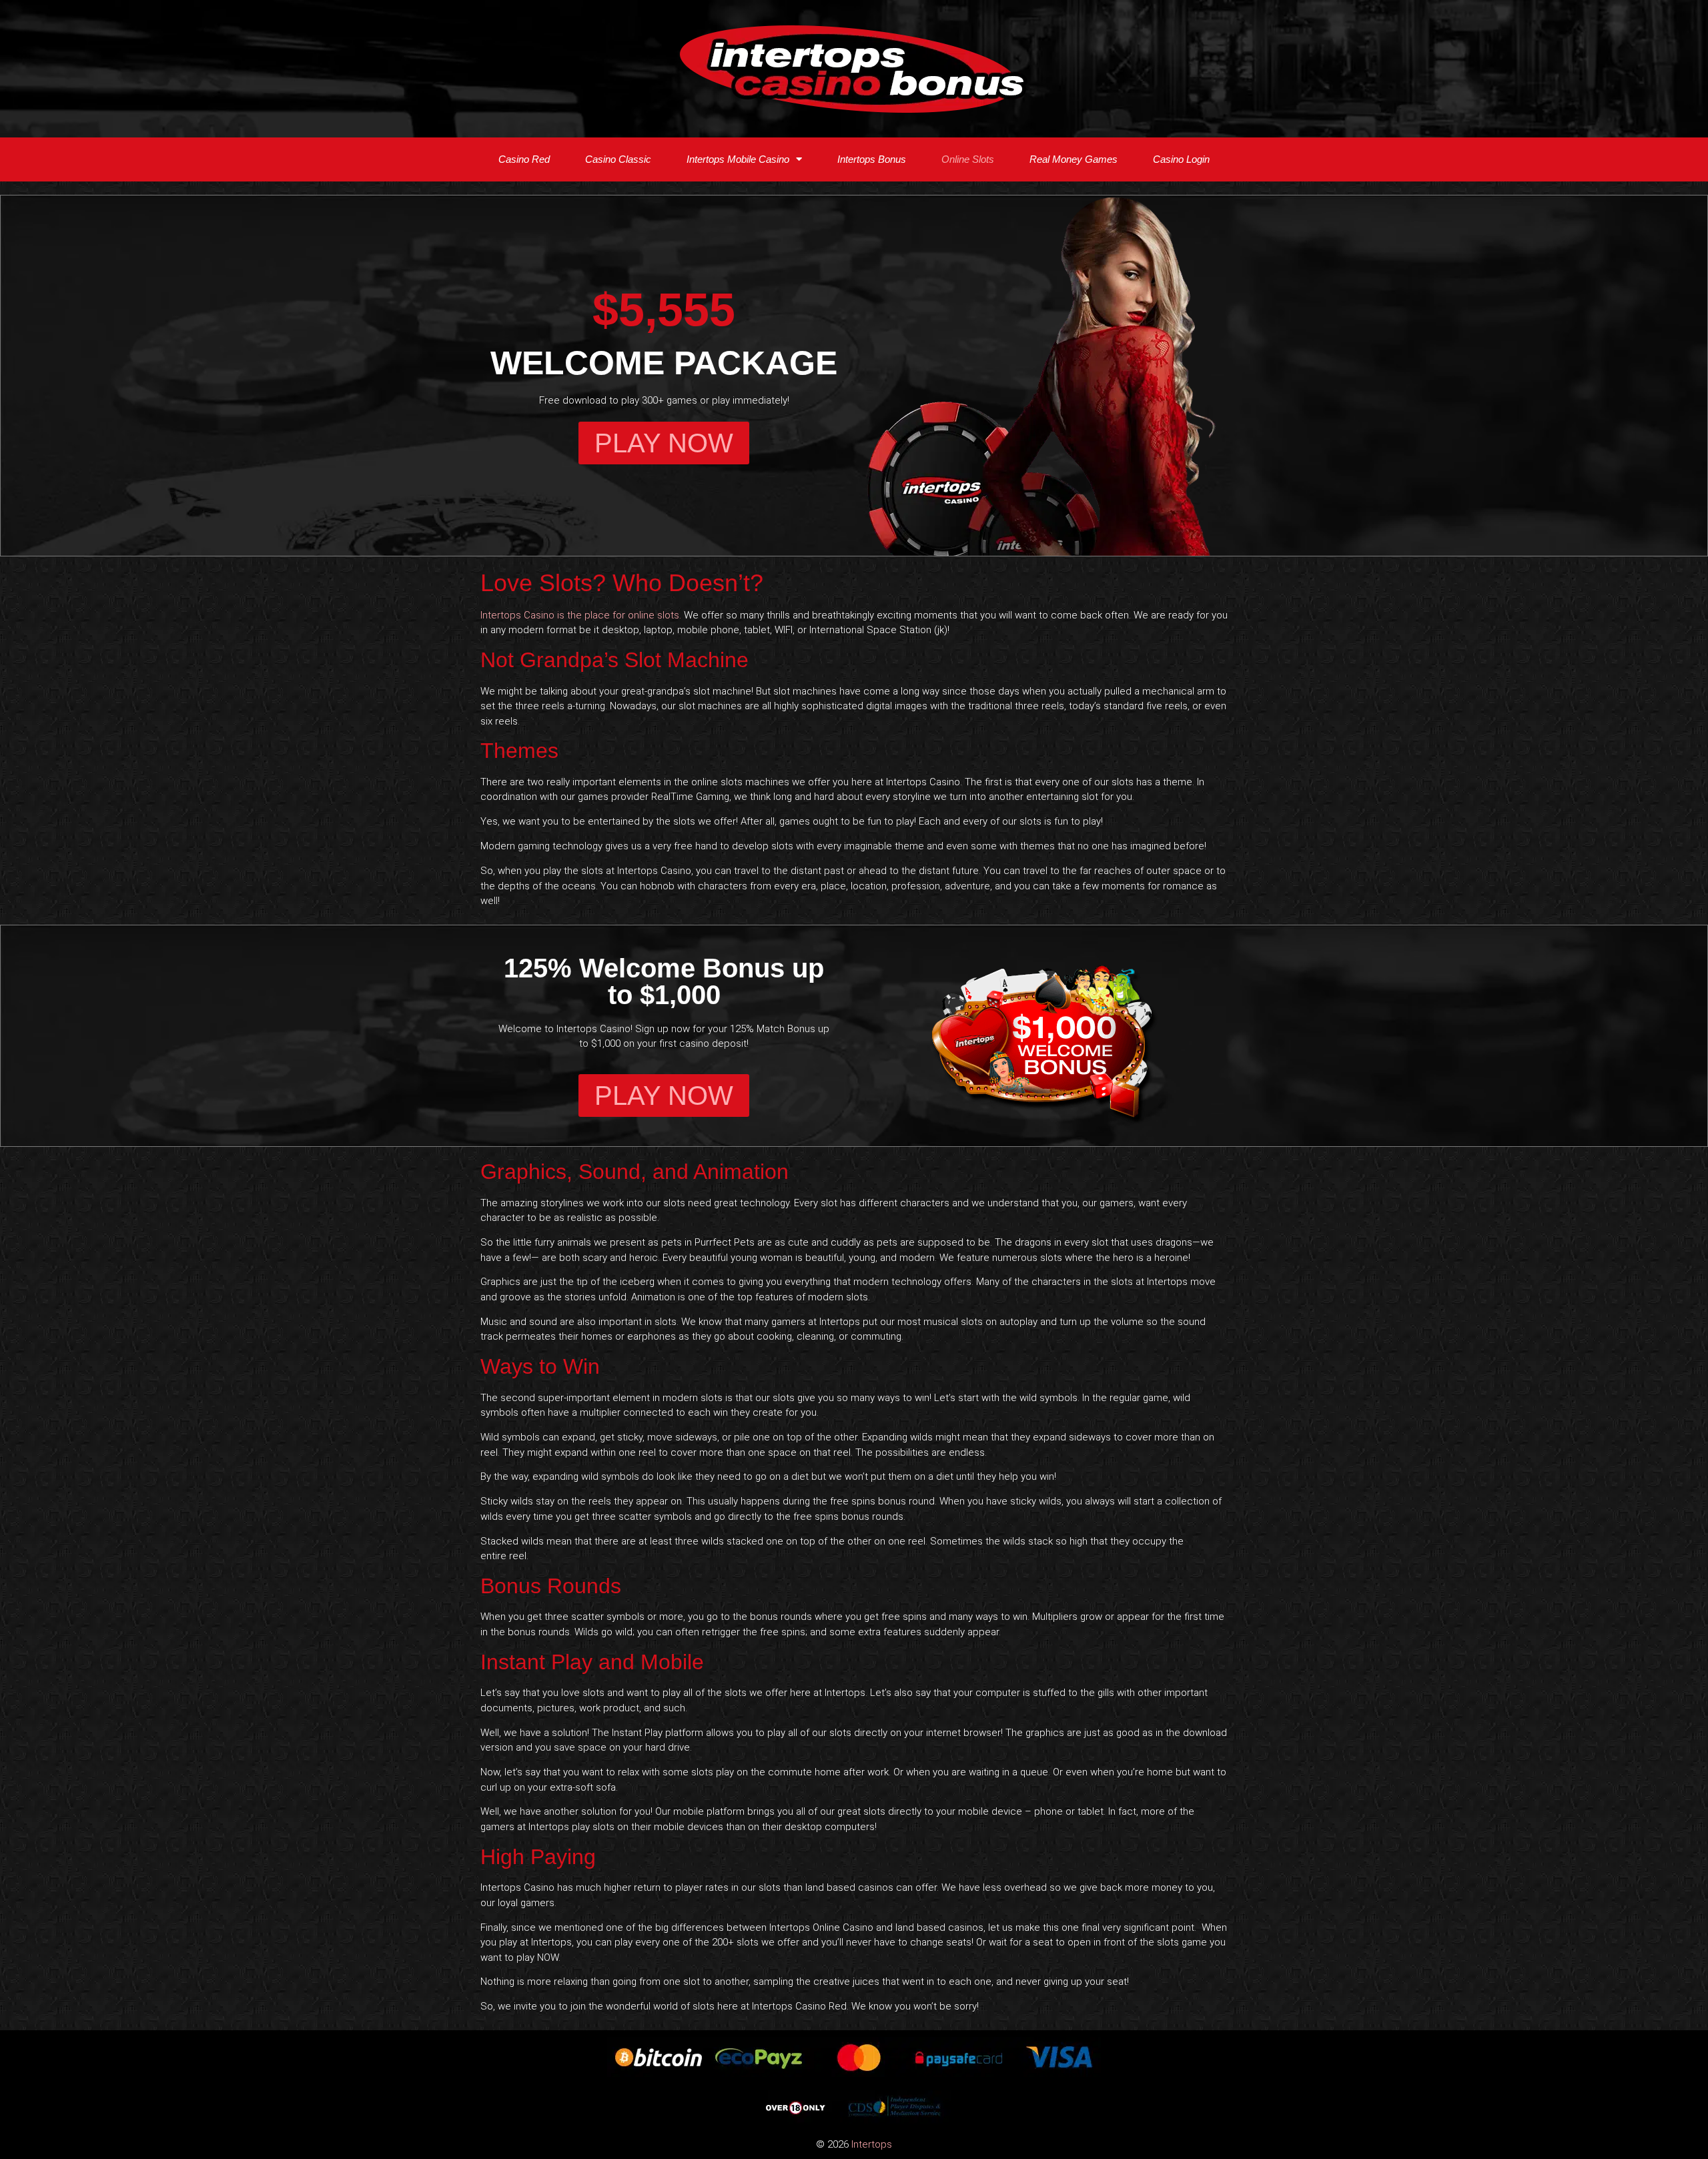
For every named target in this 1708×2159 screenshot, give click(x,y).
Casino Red (524, 159)
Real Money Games (1074, 159)
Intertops (872, 2144)
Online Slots (968, 159)
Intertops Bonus (872, 159)
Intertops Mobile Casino (738, 159)
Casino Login (1181, 159)
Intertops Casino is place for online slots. (581, 615)
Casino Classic (618, 159)
